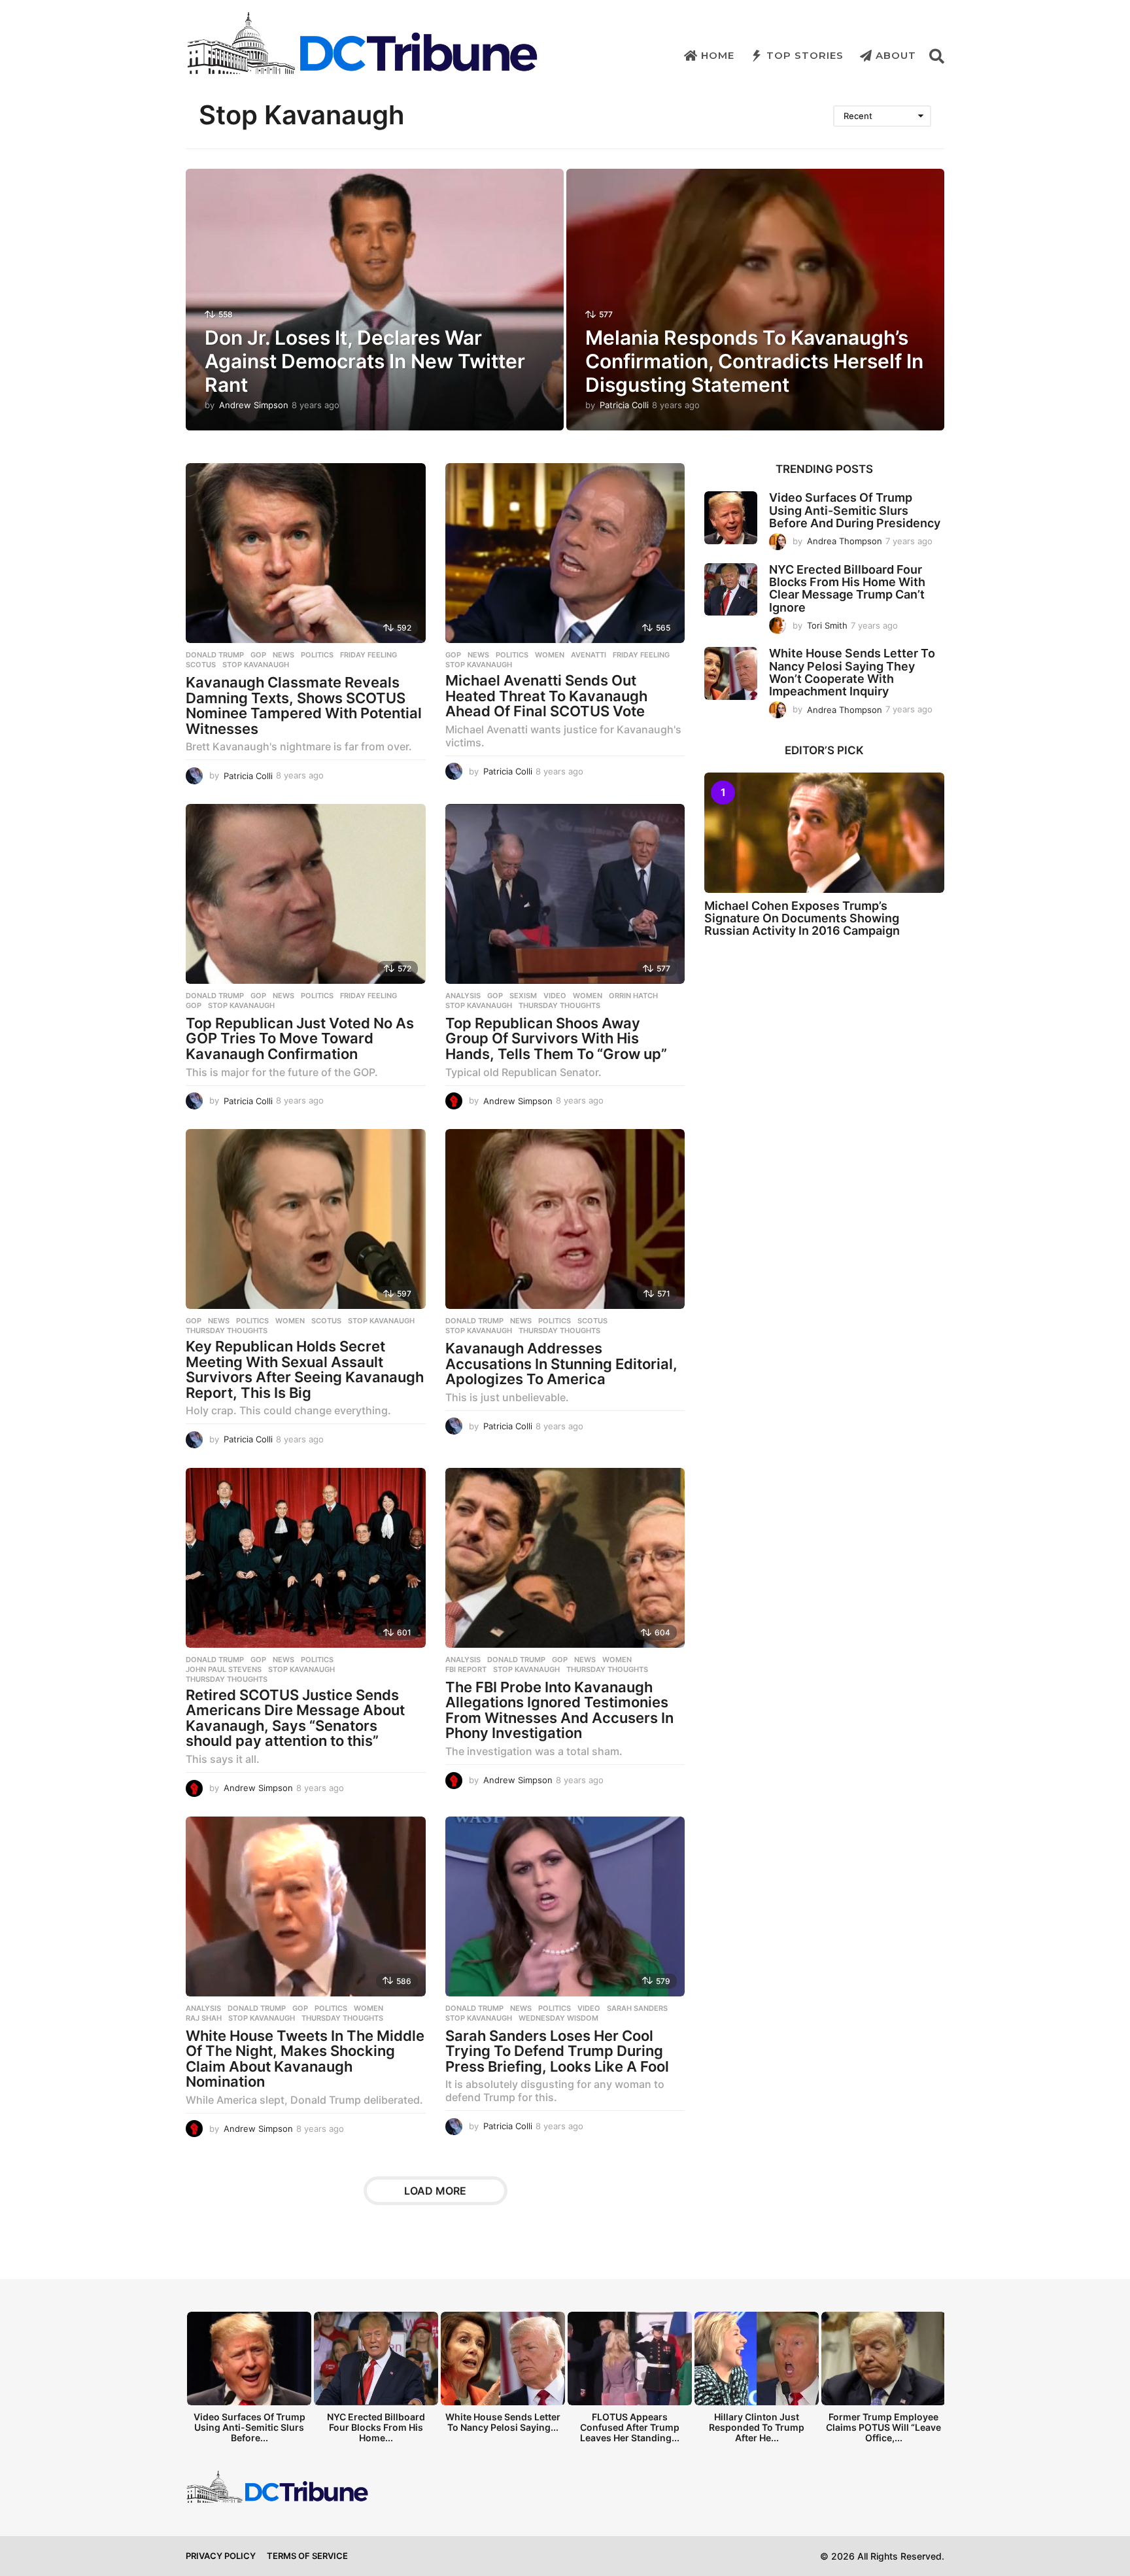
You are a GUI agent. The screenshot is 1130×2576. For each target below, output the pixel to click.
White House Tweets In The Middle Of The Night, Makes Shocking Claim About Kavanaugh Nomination (305, 2059)
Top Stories (805, 55)
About (896, 55)
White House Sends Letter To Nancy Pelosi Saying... (503, 2422)
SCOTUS (201, 665)
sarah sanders (637, 2008)
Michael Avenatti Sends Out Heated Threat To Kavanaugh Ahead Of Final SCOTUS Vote (546, 696)
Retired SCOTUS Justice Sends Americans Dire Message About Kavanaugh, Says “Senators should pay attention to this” (295, 1718)
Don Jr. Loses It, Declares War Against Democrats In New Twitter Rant (365, 361)
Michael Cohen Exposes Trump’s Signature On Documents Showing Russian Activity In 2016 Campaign (802, 918)
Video (555, 996)
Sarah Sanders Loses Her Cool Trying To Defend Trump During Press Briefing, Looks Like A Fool (557, 2051)
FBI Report (466, 1669)
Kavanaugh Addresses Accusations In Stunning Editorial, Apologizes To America (561, 1364)
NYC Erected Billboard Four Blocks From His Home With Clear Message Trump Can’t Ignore (847, 588)
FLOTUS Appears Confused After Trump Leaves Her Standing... (630, 2427)
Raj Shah (204, 2018)
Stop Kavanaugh (256, 665)
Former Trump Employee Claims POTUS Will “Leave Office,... (883, 2427)
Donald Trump (215, 655)
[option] (249, 2381)
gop (194, 1005)
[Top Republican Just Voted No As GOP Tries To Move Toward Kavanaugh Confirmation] (306, 894)
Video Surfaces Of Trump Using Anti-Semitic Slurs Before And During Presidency (855, 510)
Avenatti (589, 655)
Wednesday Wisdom (558, 2018)
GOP (258, 655)
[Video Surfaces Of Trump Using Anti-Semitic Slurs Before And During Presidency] (731, 518)
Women (550, 655)
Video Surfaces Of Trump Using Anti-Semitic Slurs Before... (249, 2427)
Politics (317, 655)
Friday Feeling (368, 655)
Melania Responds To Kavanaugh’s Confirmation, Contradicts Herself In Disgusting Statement (754, 361)
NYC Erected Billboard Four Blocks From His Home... (376, 2427)
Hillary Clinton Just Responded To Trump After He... (757, 2427)
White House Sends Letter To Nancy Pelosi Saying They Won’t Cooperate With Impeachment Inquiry (852, 672)
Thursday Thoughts (559, 1005)
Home (718, 55)
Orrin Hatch (633, 996)
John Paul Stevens (224, 1669)
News (283, 655)
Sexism (523, 996)
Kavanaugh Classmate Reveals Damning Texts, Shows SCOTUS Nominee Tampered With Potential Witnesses (304, 705)
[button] (937, 56)
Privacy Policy (221, 2556)
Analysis (463, 996)
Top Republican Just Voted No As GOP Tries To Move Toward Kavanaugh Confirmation (300, 1038)
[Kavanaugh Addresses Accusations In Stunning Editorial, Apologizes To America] (565, 1219)
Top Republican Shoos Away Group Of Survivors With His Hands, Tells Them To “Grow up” (556, 1038)
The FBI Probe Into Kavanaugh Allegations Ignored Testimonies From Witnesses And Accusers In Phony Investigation (559, 1710)
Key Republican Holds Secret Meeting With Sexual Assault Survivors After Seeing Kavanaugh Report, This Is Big (305, 1369)
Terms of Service (307, 2556)
